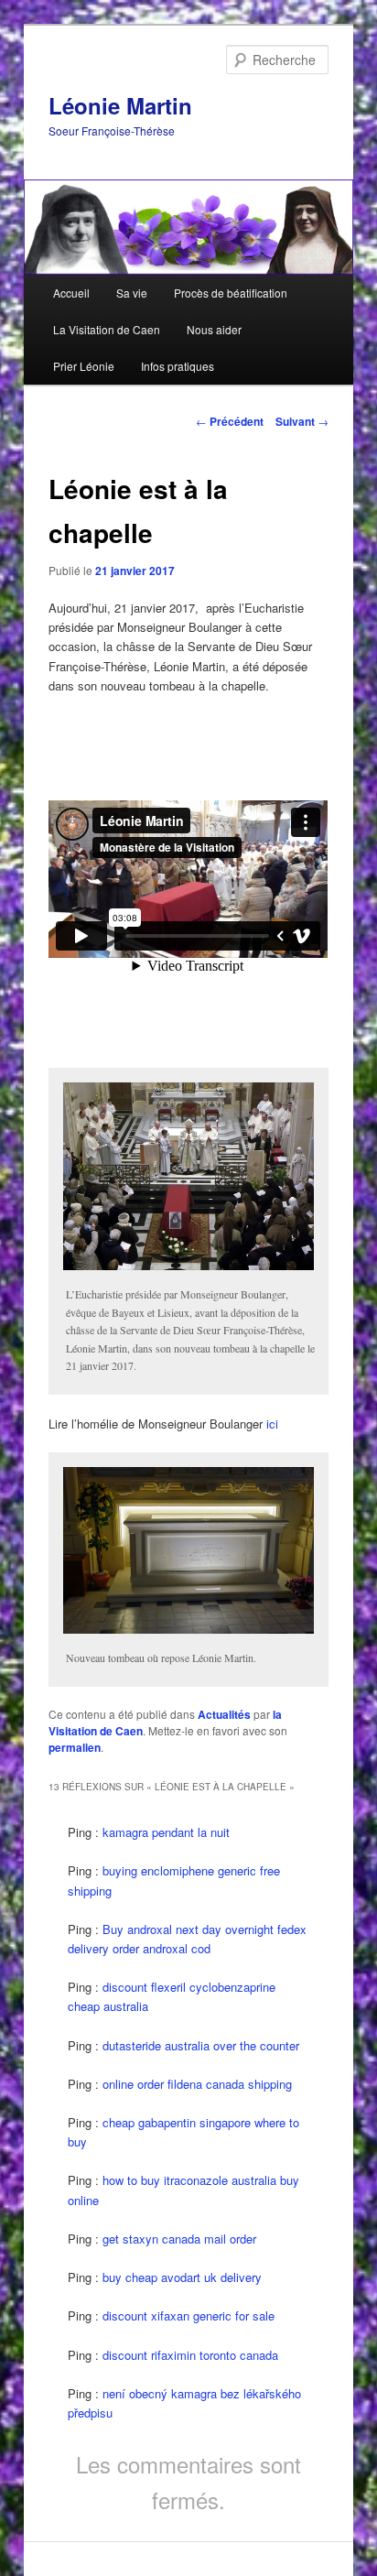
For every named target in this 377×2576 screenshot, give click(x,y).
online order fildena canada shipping (197, 2084)
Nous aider (214, 329)
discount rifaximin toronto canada (190, 2355)
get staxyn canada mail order (179, 2239)
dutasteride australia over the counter (201, 2045)
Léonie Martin (120, 105)
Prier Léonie (84, 366)
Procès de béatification (231, 293)
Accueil (71, 293)
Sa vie (132, 293)
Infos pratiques (178, 366)
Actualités (224, 1714)
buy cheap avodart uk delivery (182, 2277)
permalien (75, 1747)
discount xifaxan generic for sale (188, 2315)
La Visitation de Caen (107, 329)
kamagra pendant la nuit (166, 1832)
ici (272, 1424)
